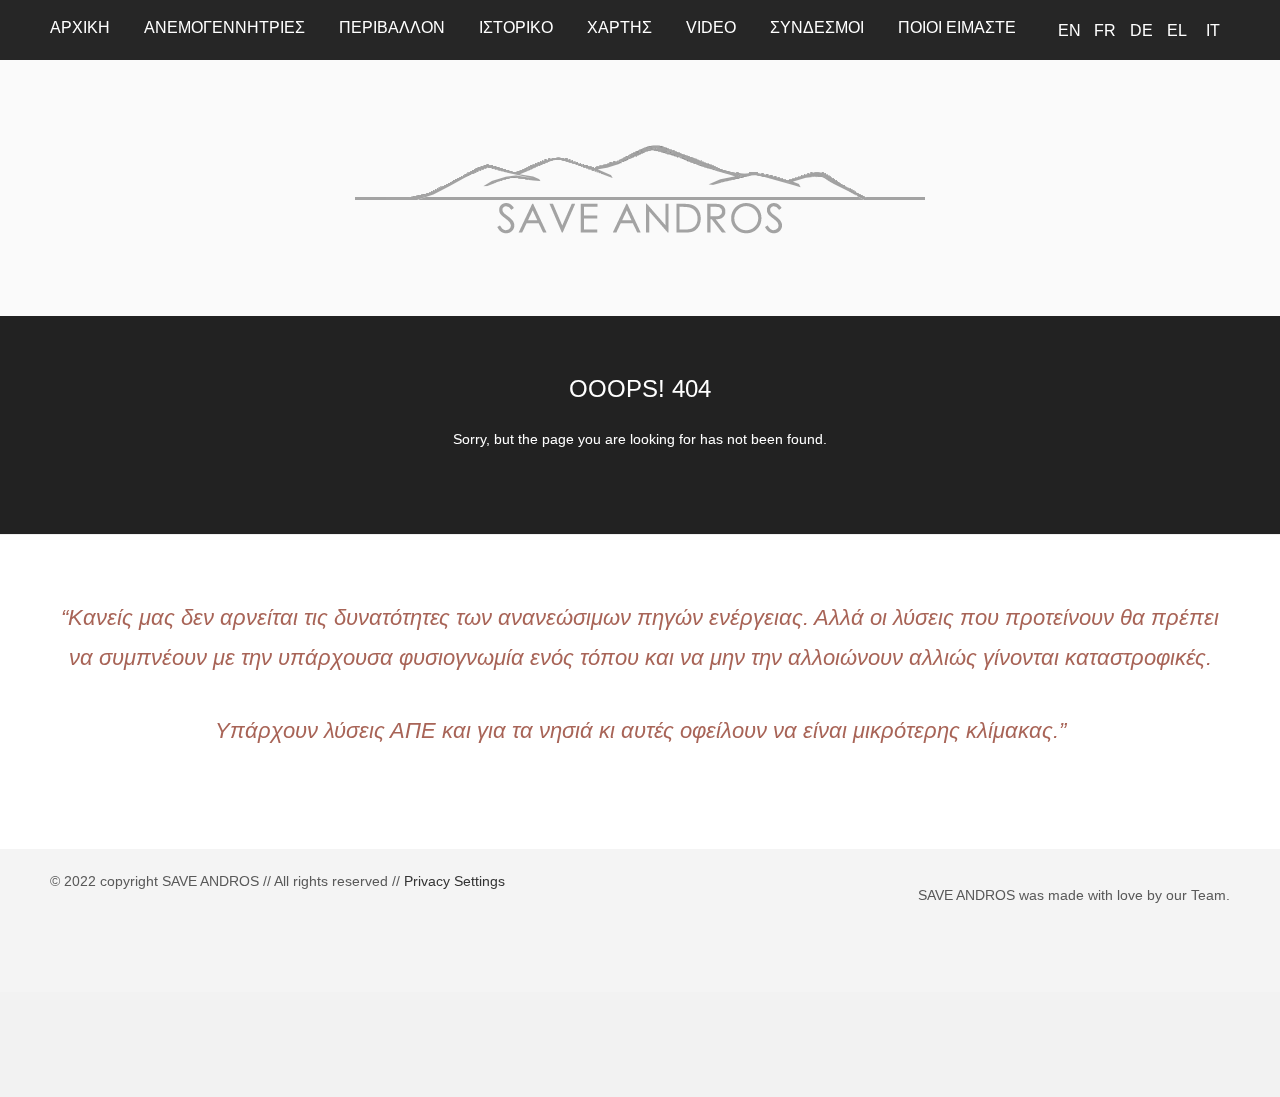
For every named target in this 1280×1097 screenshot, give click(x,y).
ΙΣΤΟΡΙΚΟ (516, 27)
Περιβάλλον (392, 27)
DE (1141, 30)
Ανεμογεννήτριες (224, 27)
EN (1069, 30)
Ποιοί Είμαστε (957, 27)
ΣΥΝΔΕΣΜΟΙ (817, 27)
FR (1105, 30)
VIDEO (711, 27)
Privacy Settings (454, 881)
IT (1213, 30)
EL (1177, 30)
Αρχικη (80, 27)
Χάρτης (619, 27)
